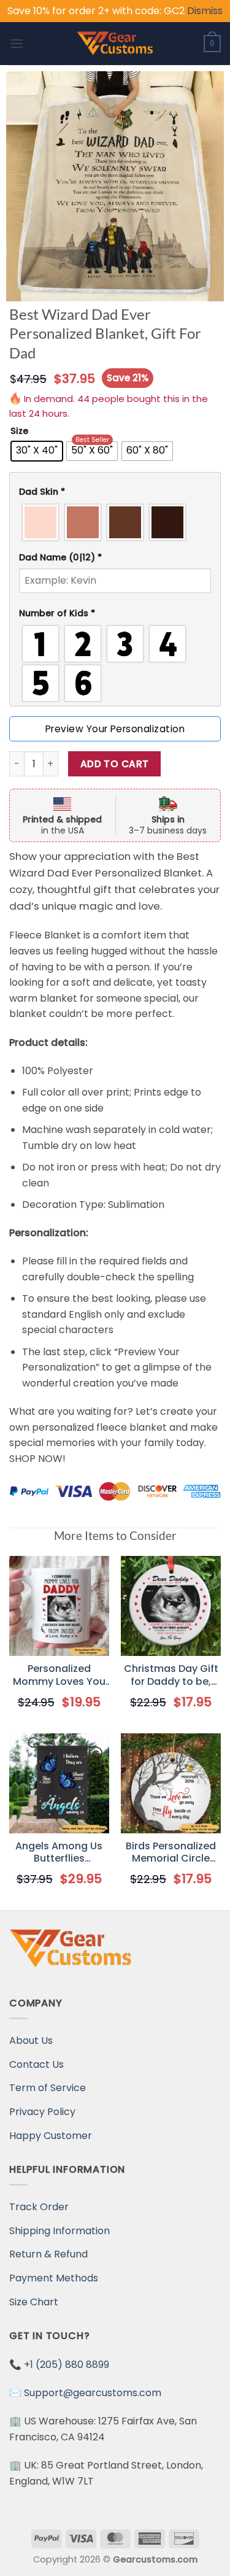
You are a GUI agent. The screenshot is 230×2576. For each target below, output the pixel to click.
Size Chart (34, 2302)
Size (19, 431)
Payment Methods (54, 2278)
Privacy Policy (42, 2112)
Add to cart (115, 764)
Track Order (39, 2207)
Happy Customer (51, 2136)
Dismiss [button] (205, 11)
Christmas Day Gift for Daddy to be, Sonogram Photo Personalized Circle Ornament (171, 1676)
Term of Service (48, 2088)
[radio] (37, 451)
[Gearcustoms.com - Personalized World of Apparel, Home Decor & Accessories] (115, 44)
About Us (31, 2040)
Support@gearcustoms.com (93, 2393)
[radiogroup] (115, 522)
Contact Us (36, 2064)
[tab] (115, 492)
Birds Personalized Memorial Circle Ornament (171, 1853)
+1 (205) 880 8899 (67, 2365)
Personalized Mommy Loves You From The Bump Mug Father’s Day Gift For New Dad (59, 1676)
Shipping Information (59, 2231)
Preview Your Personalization (115, 729)
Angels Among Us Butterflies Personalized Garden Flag (59, 1853)
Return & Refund (48, 2254)
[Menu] (17, 43)
